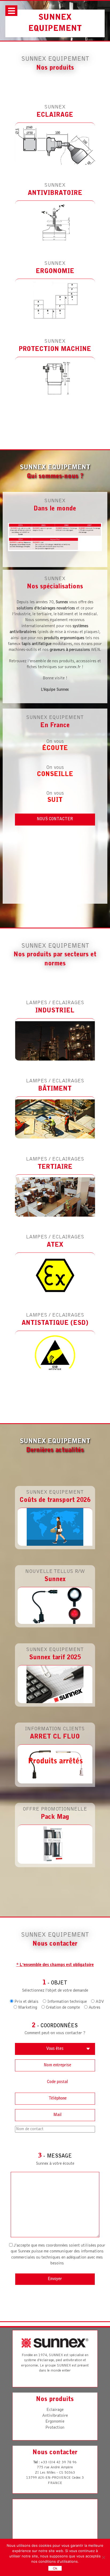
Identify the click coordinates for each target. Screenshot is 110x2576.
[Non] (103, 2557)
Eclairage (55, 2410)
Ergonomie (55, 2422)
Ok (55, 2568)
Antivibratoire (55, 2416)
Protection (55, 2428)
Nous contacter (55, 819)
